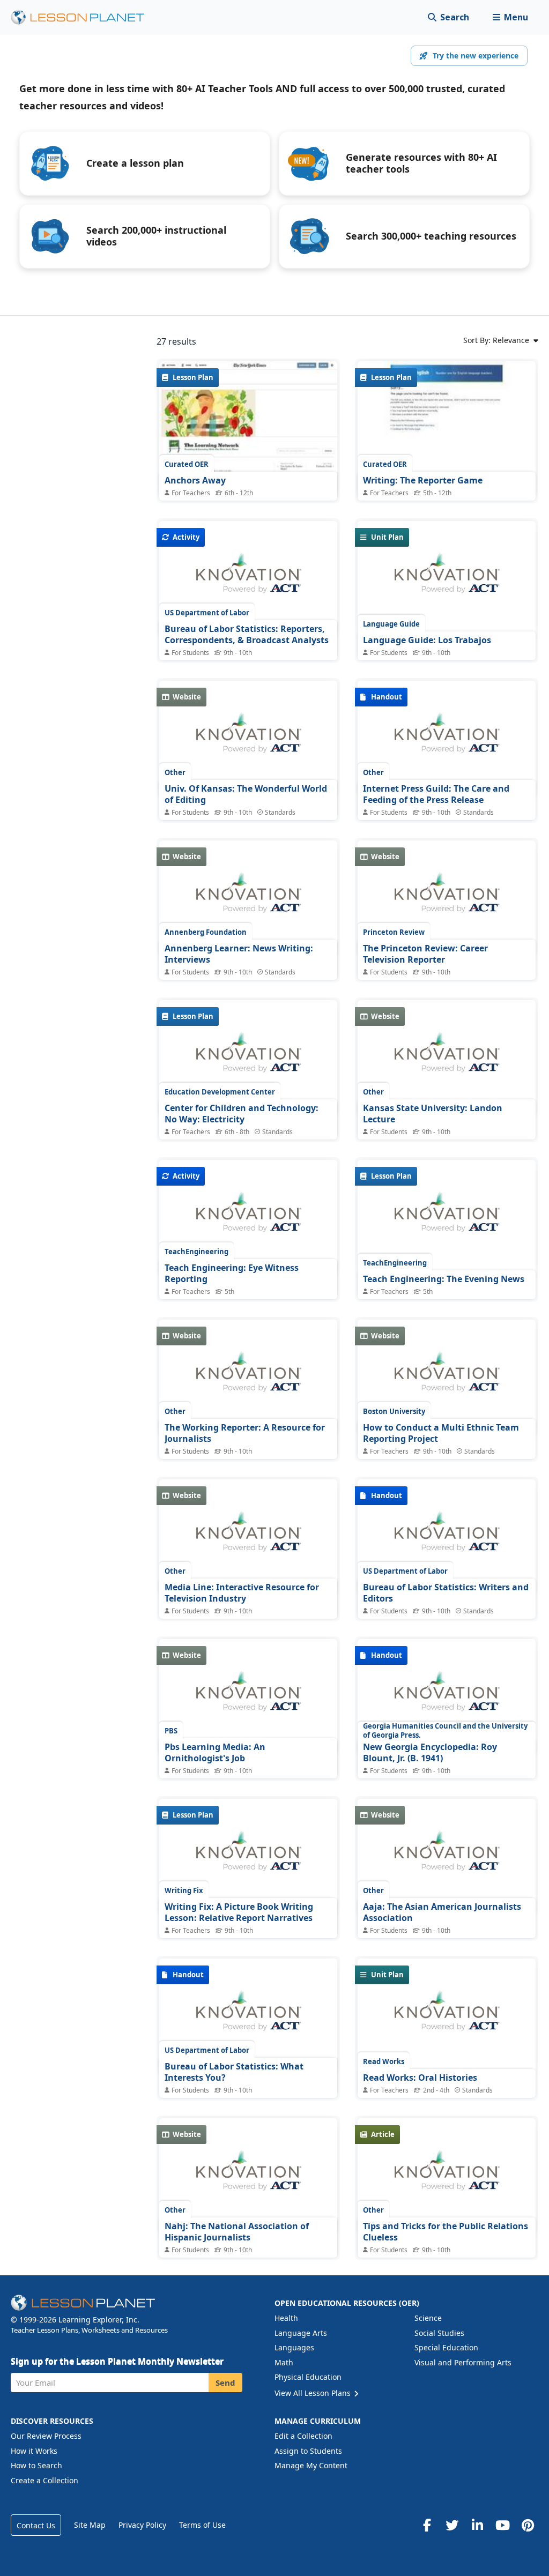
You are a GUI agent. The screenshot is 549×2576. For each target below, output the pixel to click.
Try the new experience (476, 55)
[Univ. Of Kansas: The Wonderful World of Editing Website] (248, 739)
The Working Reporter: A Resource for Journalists (245, 1433)
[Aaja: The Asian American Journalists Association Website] (447, 1857)
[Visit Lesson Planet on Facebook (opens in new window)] (427, 2525)
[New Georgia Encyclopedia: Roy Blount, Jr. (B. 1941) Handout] (447, 1697)
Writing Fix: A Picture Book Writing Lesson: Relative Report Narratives (239, 1912)
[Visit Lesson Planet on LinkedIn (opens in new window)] (477, 2525)
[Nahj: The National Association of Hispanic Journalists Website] (248, 2176)
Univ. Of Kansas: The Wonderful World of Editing (246, 794)
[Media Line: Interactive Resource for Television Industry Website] (248, 1537)
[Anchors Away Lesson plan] (248, 428)
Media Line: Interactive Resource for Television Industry (242, 1593)
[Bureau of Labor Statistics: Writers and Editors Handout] (447, 1537)
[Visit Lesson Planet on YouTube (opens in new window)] (502, 2525)
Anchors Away (195, 480)
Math (284, 2362)
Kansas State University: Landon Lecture (433, 1114)
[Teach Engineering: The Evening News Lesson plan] (447, 1218)
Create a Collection (44, 2480)
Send (225, 2383)
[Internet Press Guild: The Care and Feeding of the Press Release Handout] (447, 739)
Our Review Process (46, 2436)
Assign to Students (308, 2451)
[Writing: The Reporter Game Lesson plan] (447, 428)
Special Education (446, 2347)
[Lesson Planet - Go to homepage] (84, 17)
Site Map (90, 2525)
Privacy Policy (142, 2525)
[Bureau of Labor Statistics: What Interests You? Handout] (248, 2016)
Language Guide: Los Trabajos (427, 640)
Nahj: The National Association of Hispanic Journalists (237, 2232)
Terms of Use (202, 2525)
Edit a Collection (303, 2436)
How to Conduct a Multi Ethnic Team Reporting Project (441, 1433)
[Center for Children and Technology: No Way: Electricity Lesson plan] (248, 1058)
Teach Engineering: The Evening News (444, 1279)
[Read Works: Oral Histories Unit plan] (447, 2016)
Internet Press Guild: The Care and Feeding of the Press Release (436, 794)
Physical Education (308, 2377)
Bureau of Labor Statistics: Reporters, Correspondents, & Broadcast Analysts (247, 635)
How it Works (34, 2451)
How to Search (36, 2465)
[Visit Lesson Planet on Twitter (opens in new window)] (452, 2525)
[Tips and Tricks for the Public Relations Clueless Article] (447, 2176)
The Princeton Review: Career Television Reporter (425, 954)
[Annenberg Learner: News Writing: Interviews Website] (248, 898)
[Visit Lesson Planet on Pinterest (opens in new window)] (528, 2525)
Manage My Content (311, 2465)
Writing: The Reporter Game (423, 480)
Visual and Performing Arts (463, 2362)
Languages (294, 2347)
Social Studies (439, 2333)
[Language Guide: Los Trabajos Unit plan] (447, 579)
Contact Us (36, 2525)
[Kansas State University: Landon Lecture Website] (447, 1058)
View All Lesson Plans (314, 2393)
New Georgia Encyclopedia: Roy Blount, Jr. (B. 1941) (430, 1753)
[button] (510, 17)
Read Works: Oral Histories (420, 2078)
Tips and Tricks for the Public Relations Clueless (446, 2232)
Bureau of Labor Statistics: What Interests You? (234, 2072)
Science (428, 2318)
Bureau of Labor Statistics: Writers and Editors (446, 1593)
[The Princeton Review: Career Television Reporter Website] (447, 898)
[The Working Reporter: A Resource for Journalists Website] (248, 1378)
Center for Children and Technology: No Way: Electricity (242, 1114)
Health (286, 2318)
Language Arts (301, 2333)
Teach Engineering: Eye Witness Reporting (232, 1274)
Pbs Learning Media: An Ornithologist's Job (215, 1753)
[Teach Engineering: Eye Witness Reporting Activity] (248, 1218)
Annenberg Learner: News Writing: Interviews (239, 954)
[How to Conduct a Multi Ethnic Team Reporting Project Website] (447, 1378)
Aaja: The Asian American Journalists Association (442, 1912)
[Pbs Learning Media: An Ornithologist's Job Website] (248, 1697)
